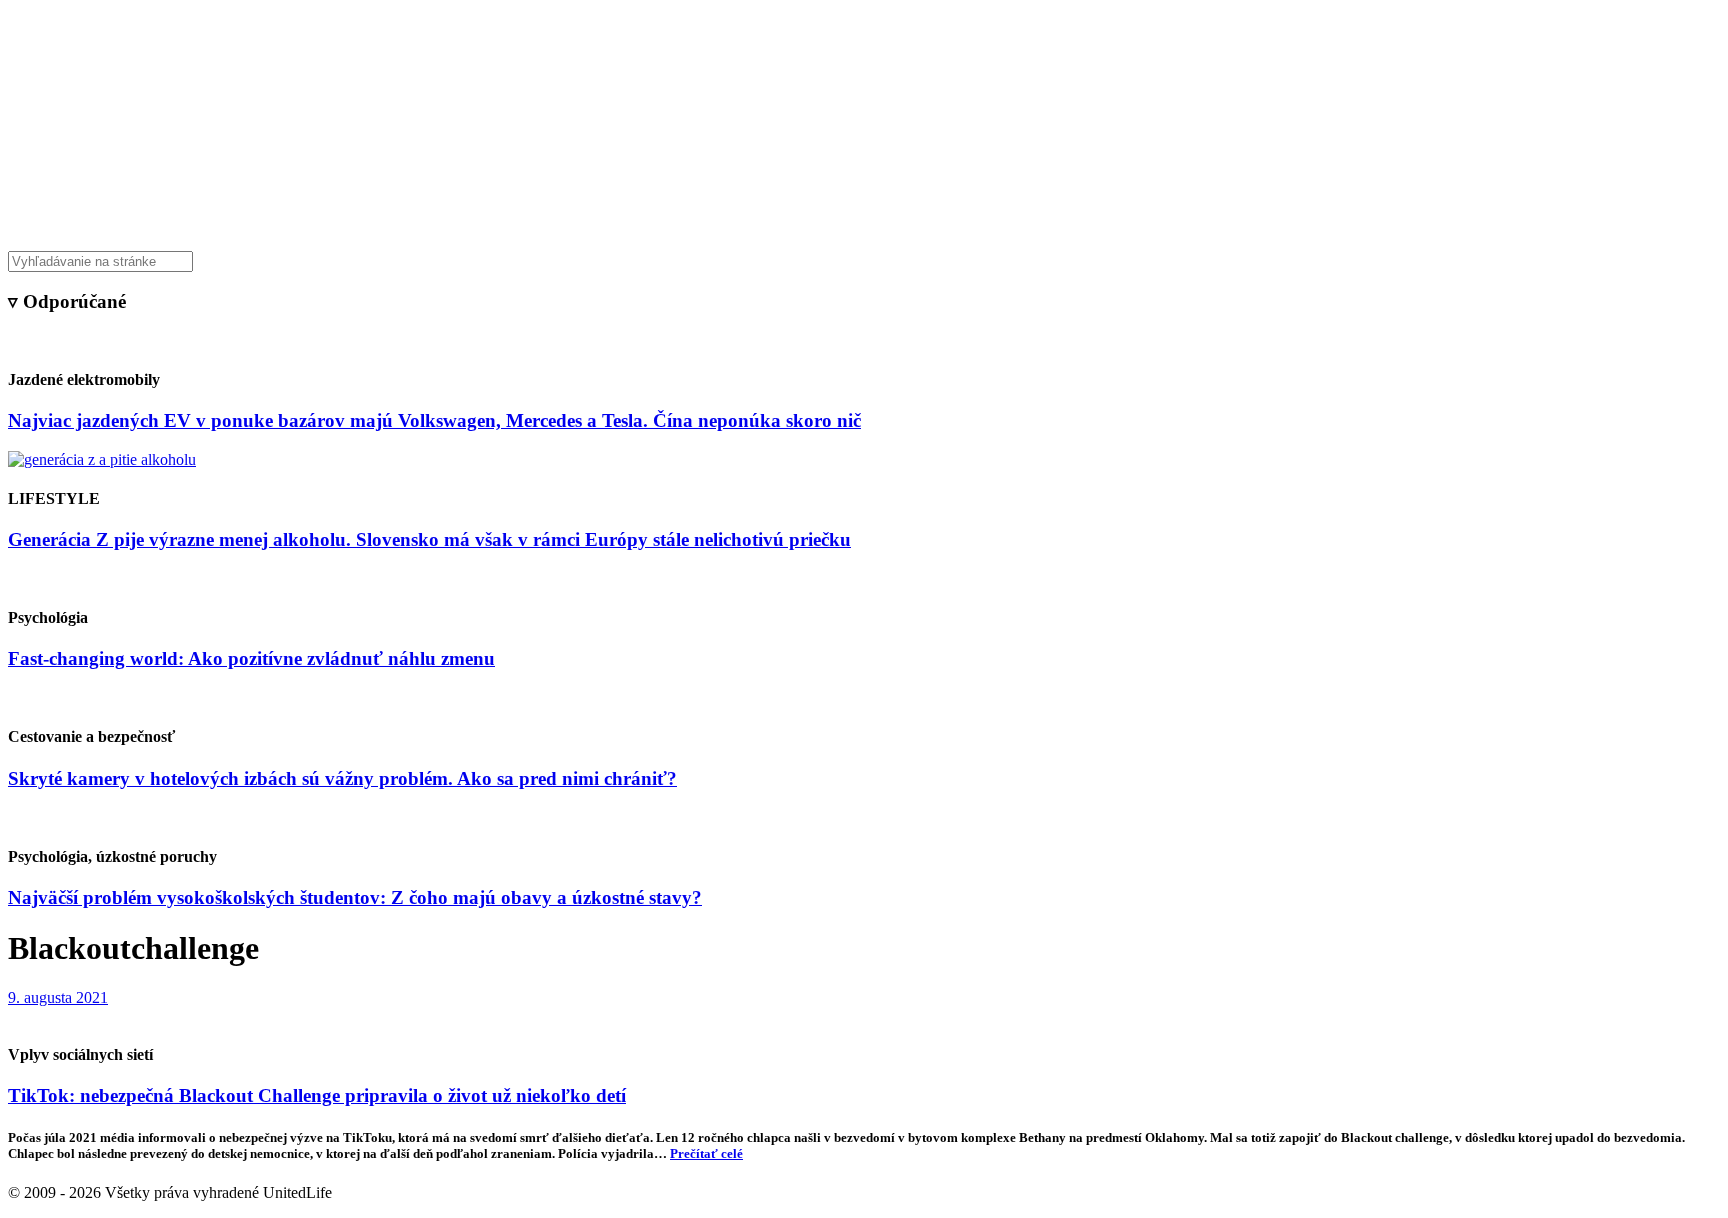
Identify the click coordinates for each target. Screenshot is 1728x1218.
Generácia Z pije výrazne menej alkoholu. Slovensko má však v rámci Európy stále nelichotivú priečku (429, 539)
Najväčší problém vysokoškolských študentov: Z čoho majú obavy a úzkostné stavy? (355, 897)
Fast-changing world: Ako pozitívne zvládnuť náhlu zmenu (251, 658)
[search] (864, 261)
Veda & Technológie (613, 214)
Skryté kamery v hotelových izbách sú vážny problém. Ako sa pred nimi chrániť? (342, 778)
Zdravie (1001, 214)
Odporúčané (1077, 214)
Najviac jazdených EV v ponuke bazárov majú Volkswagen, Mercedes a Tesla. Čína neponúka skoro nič (434, 420)
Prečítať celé (706, 1153)
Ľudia (942, 214)
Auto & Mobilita (858, 214)
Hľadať (1151, 214)
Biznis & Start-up (741, 214)
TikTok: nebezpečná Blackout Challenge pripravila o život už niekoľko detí (317, 1095)
